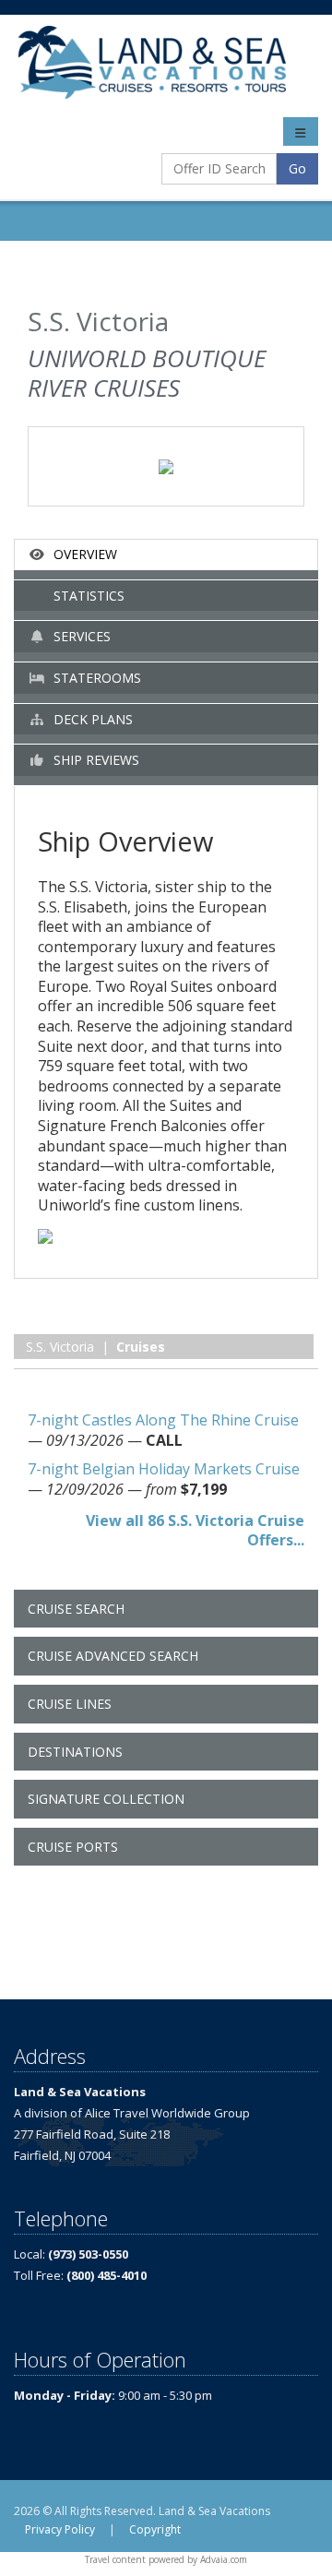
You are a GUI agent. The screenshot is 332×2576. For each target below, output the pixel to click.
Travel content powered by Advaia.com (166, 2559)
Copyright (155, 2529)
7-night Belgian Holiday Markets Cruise (164, 1469)
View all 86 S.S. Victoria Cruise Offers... (195, 1531)
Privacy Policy (60, 2529)
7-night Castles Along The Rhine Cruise (163, 1420)
